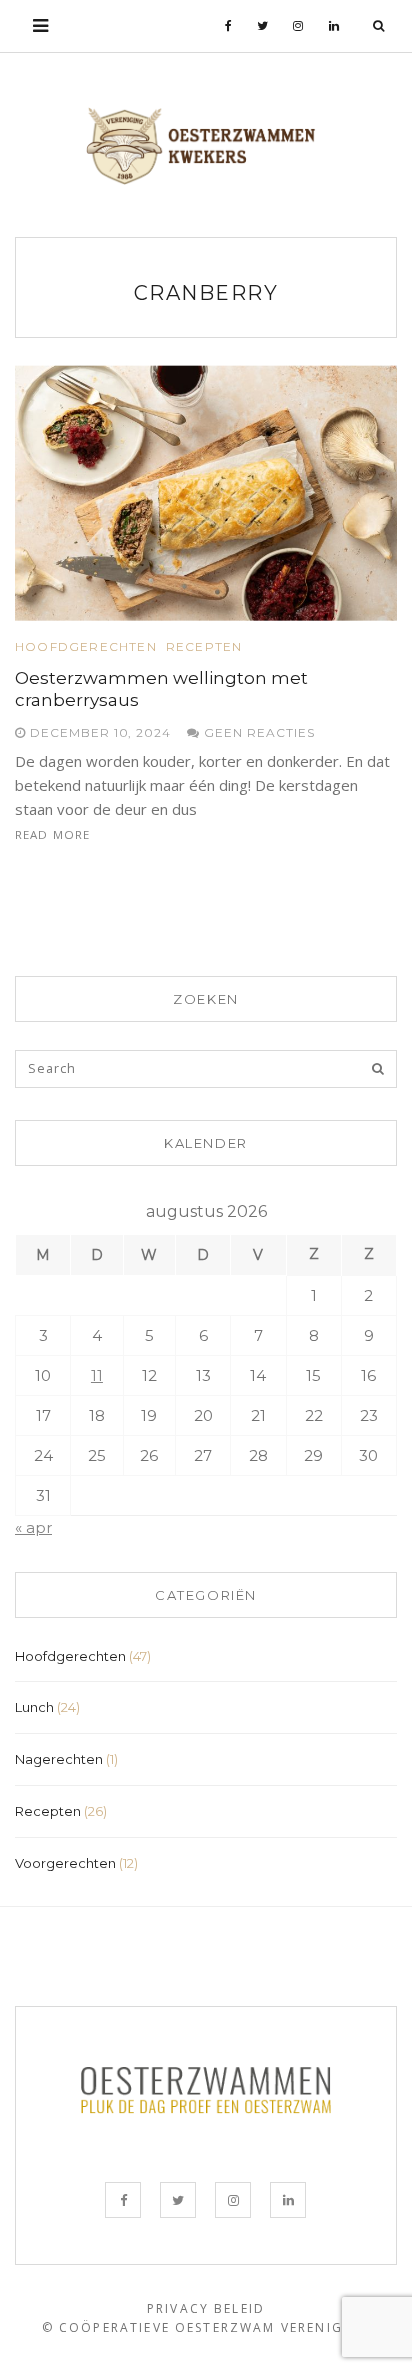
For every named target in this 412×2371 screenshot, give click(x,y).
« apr (33, 1527)
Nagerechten (59, 1759)
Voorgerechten (65, 1863)
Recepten (204, 647)
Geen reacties (257, 732)
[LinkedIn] (334, 26)
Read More (52, 834)
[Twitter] (263, 26)
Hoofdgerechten (86, 647)
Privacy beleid (206, 2308)
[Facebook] (229, 26)
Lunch (34, 1707)
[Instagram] (298, 26)
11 (97, 1375)
